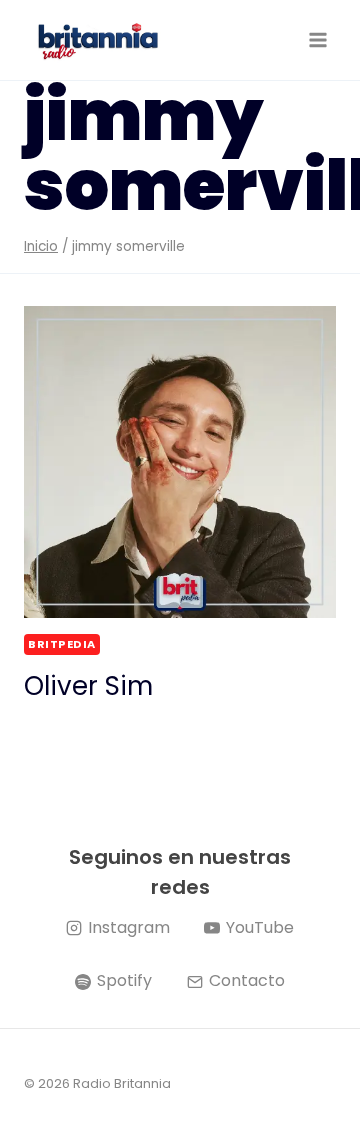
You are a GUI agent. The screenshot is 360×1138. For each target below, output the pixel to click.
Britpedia (62, 644)
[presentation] (180, 462)
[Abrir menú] (317, 39)
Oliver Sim (88, 686)
